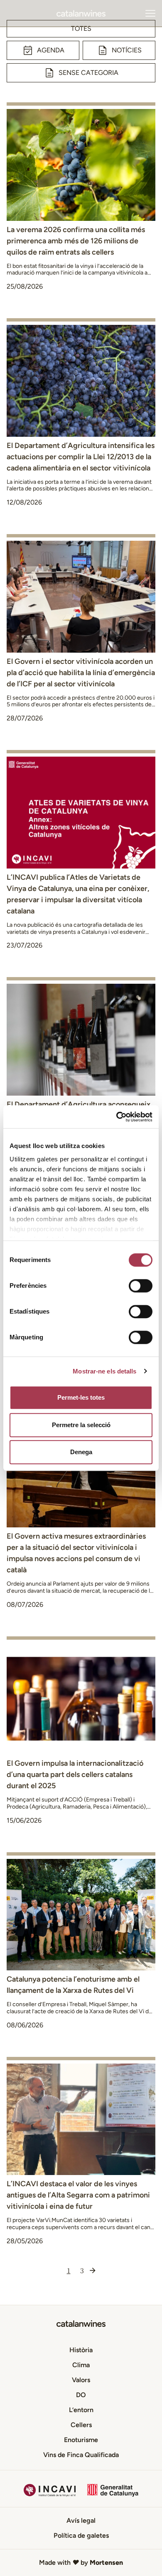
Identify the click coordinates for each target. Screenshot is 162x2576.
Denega (81, 1452)
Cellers (81, 2425)
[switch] (141, 1286)
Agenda (51, 50)
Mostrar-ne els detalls (104, 1371)
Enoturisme (81, 2440)
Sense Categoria (88, 73)
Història (81, 2350)
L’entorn (81, 2410)
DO (81, 2395)
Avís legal (81, 2520)
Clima (81, 2365)
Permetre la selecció (81, 1425)
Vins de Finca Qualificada (81, 2455)
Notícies (127, 50)
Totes (81, 28)
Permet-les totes (81, 1397)
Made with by (81, 2562)
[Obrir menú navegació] (150, 13)
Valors (81, 2380)
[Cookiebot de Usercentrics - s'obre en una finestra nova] (117, 1117)
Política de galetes (81, 2535)
